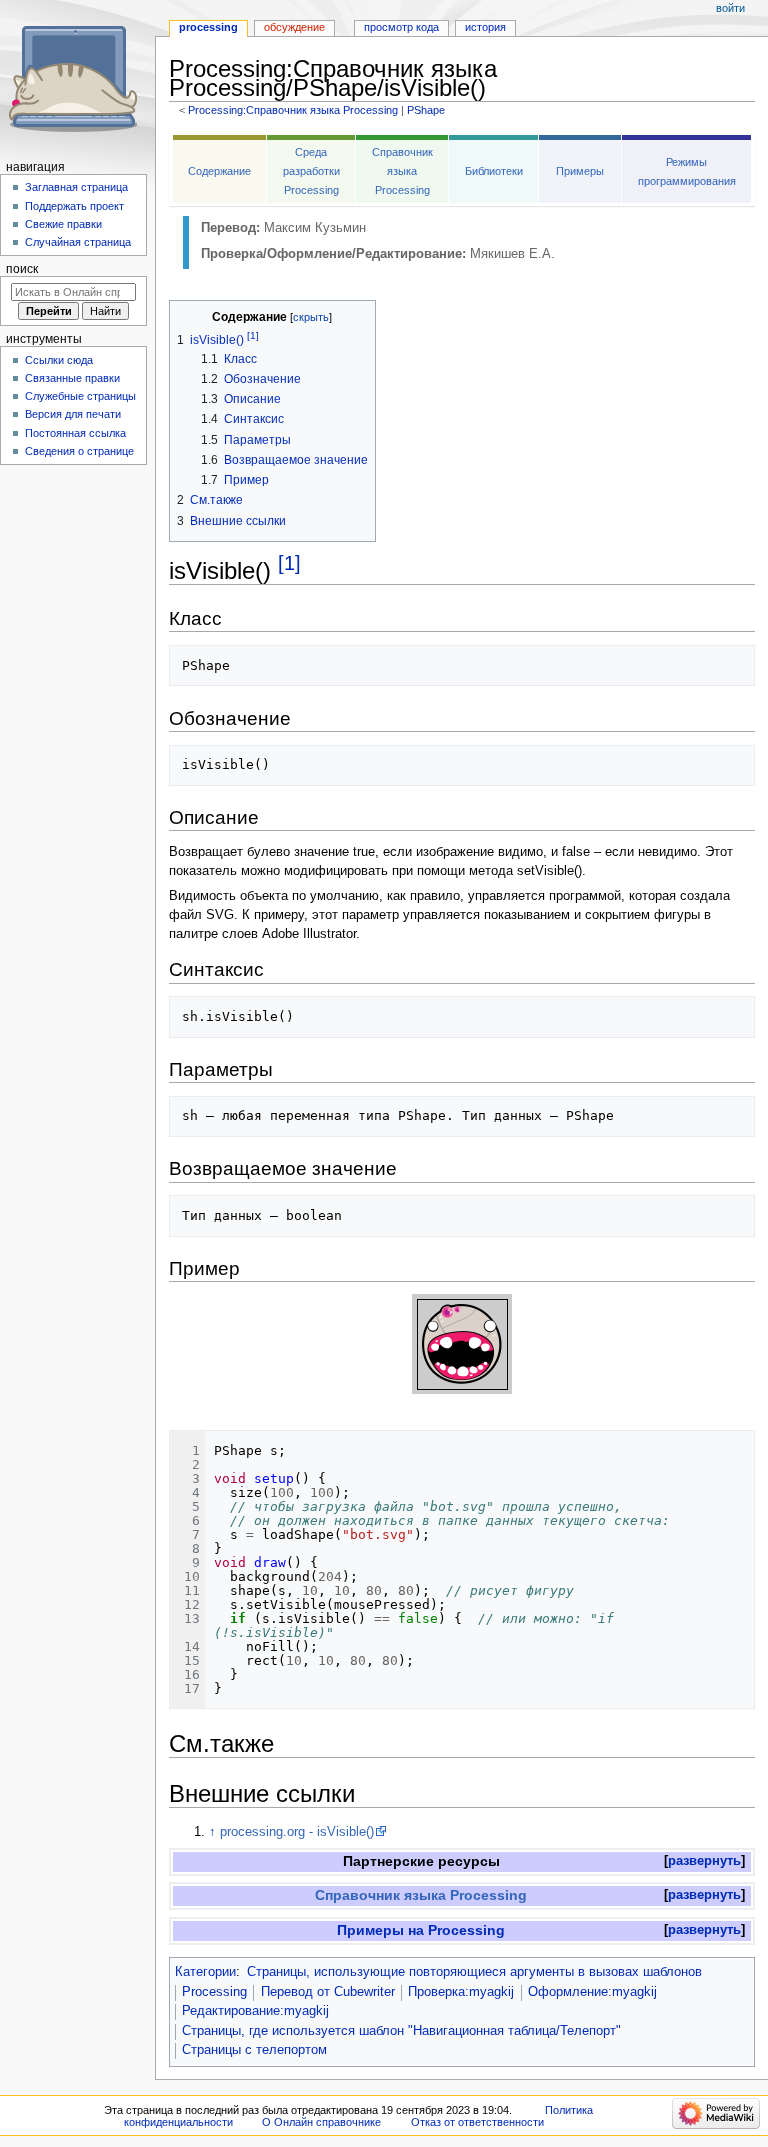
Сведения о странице (79, 451)
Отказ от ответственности (477, 2122)
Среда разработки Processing (311, 171)
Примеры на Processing (421, 1930)
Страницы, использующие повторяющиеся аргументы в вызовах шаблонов (474, 1972)
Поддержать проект (74, 206)
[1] (289, 563)
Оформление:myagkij (592, 1992)
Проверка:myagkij (461, 1992)
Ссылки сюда (59, 360)
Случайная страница (78, 242)
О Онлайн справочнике (321, 2122)
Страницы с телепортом (254, 2050)
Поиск (22, 269)
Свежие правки (63, 224)
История (485, 27)
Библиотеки (494, 171)
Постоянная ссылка (75, 433)
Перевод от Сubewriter (328, 1992)
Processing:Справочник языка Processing (293, 110)
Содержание (219, 171)
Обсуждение (294, 27)
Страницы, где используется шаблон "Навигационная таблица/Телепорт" (401, 2031)
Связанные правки (72, 378)
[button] (704, 1861)
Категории (205, 1972)
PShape (426, 110)
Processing (214, 1992)
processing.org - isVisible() (297, 1832)
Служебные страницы (80, 396)
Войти (730, 8)
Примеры (580, 171)
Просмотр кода (401, 27)
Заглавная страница (76, 187)
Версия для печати (73, 414)
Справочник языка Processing (402, 171)
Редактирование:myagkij (255, 2011)
